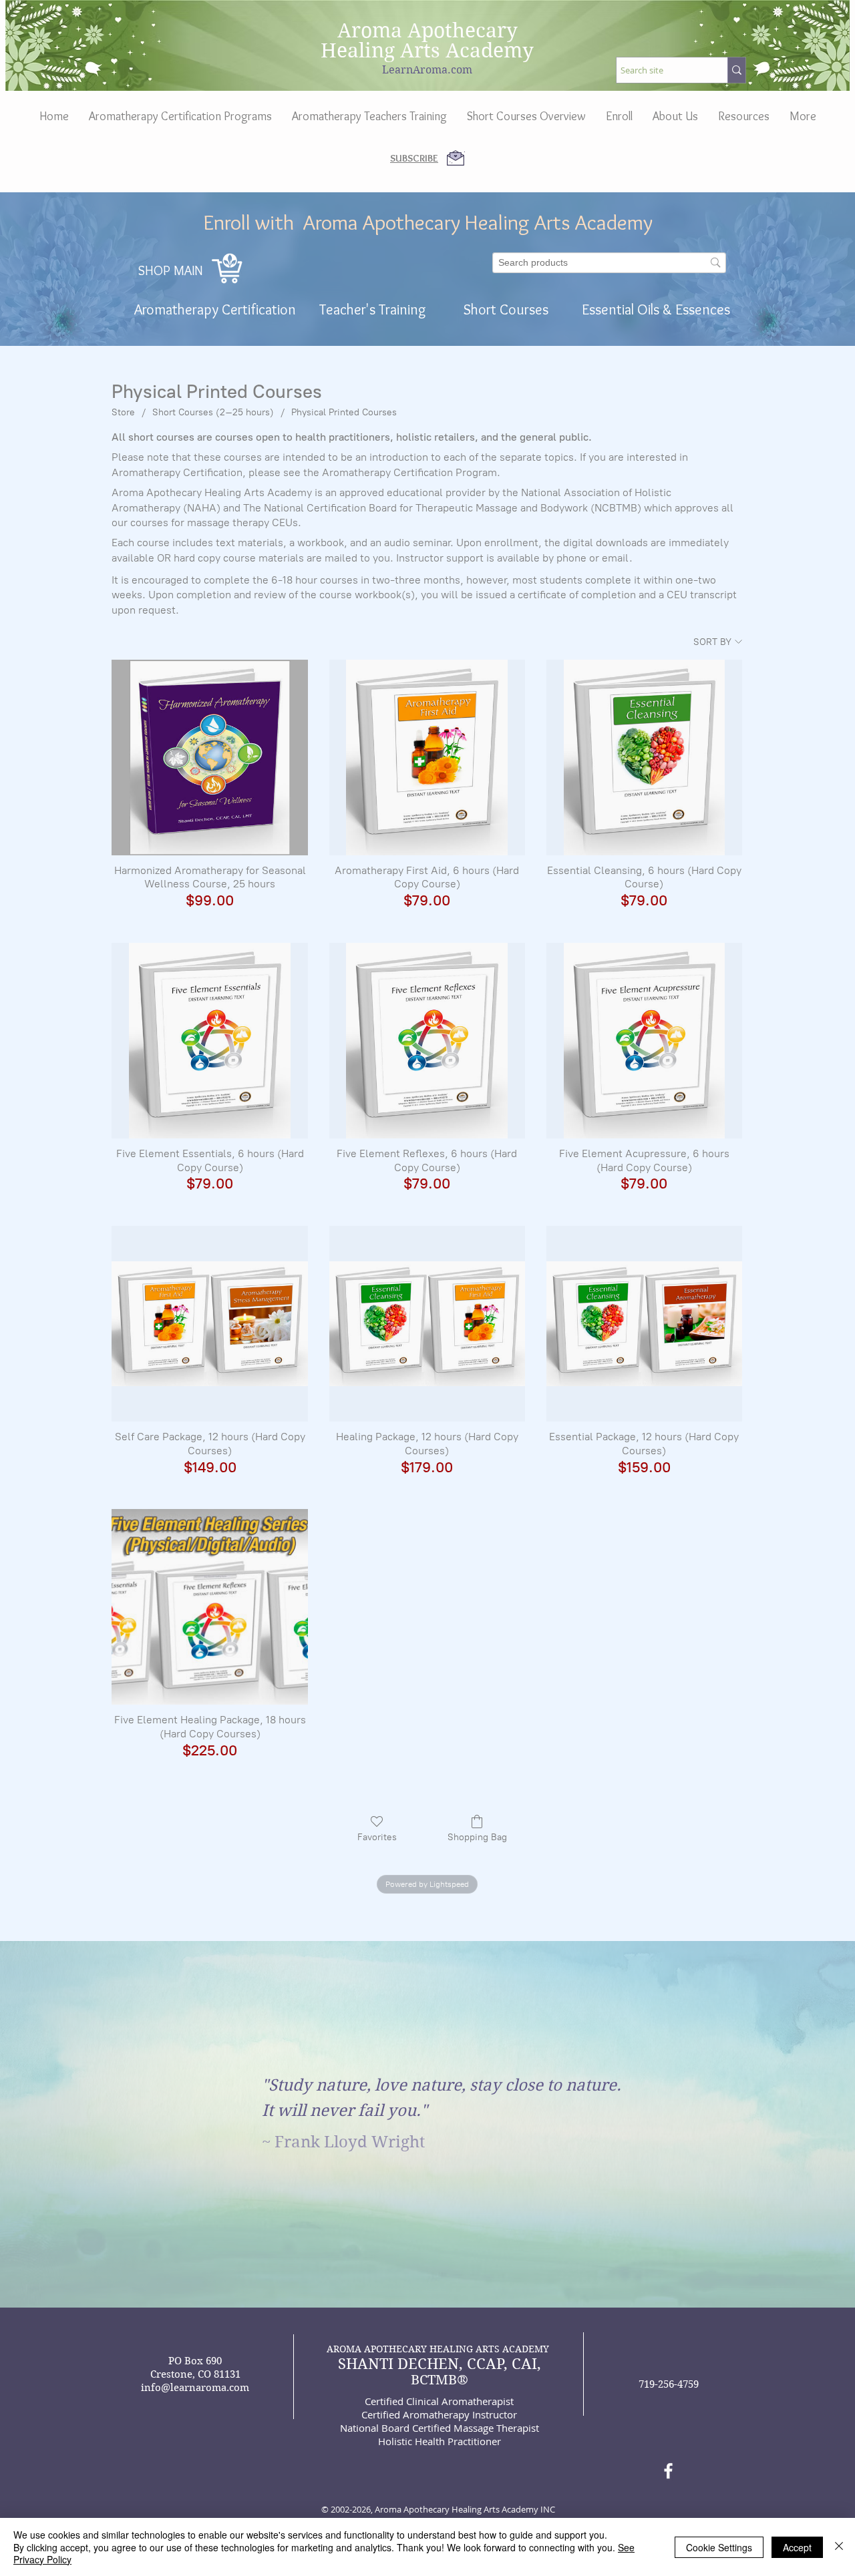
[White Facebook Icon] (668, 2471)
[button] (675, 116)
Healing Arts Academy (427, 50)
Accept (797, 2547)
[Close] (839, 2547)
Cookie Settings (719, 2547)
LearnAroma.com (427, 70)
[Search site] (736, 70)
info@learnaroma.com (195, 2388)
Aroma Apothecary (427, 30)
